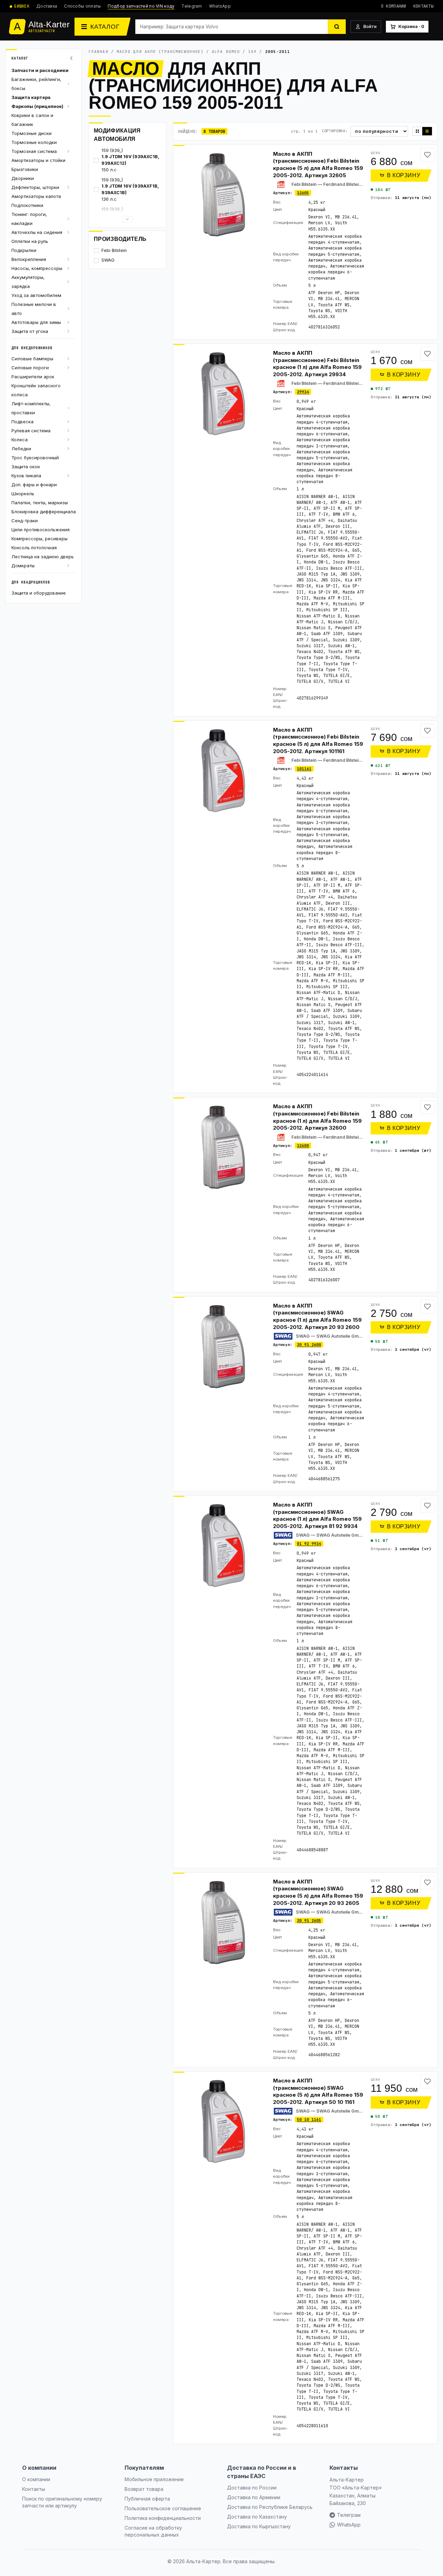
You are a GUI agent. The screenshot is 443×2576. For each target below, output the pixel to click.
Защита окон (26, 467)
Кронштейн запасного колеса (36, 390)
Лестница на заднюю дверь (43, 557)
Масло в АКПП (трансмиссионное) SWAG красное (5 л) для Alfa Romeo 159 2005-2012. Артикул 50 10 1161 (318, 2091)
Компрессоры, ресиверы (39, 539)
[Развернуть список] (127, 219)
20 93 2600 (309, 1345)
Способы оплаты (82, 6)
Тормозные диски (31, 133)
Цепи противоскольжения (40, 530)
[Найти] (337, 27)
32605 (303, 193)
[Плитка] (417, 131)
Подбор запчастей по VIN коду (141, 6)
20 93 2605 (309, 1920)
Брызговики (25, 169)
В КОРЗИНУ (404, 175)
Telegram (192, 6)
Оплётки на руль (30, 241)
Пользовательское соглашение (163, 2508)
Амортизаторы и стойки (38, 160)
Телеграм (349, 2515)
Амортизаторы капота (36, 196)
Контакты (423, 6)
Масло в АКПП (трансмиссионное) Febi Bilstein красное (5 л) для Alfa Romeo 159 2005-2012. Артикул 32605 (318, 165)
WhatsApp (220, 6)
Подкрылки (24, 250)
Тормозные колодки (34, 142)
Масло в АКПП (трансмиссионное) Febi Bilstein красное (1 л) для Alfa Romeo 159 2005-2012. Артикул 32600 (317, 1117)
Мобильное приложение (154, 2479)
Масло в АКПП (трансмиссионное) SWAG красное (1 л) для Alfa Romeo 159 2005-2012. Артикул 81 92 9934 (317, 1515)
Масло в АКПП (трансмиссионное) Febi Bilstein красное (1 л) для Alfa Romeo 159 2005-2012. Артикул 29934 (317, 364)
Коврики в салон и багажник (32, 120)
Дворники (23, 178)
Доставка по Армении (254, 2497)
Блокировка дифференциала (44, 512)
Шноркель (23, 494)
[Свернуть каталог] (72, 58)
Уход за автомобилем (36, 295)
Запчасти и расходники (40, 70)
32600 (303, 1146)
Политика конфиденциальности (163, 2518)
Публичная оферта (147, 2499)
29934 (303, 392)
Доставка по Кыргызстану (259, 2526)
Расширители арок (33, 377)
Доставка (47, 6)
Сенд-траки (25, 521)
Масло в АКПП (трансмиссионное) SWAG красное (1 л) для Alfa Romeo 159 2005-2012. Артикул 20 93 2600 (317, 1316)
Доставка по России (252, 2488)
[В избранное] (427, 155)
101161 (304, 769)
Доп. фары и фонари (34, 485)
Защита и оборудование (39, 593)
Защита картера (31, 97)
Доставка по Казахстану (257, 2517)
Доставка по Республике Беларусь (270, 2507)
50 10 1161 (309, 2119)
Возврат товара (144, 2489)
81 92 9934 (309, 1544)
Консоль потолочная (34, 548)
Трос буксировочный (35, 458)
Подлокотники (27, 205)
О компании (394, 6)
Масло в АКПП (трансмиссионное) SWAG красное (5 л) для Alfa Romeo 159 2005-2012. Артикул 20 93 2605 (318, 1892)
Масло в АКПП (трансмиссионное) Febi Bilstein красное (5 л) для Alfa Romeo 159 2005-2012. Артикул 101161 (318, 740)
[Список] (427, 131)
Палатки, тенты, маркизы (40, 503)
